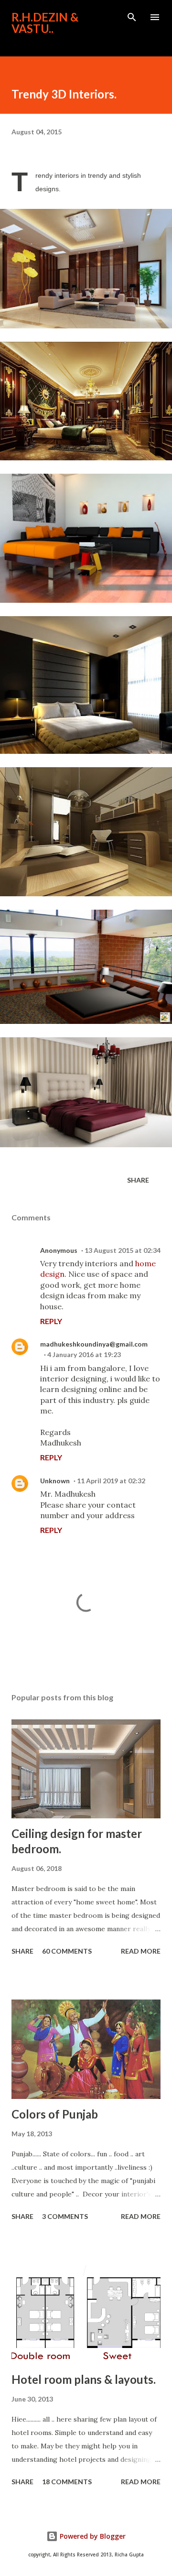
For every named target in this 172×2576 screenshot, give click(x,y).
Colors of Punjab (55, 2114)
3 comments (65, 2216)
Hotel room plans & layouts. (84, 2379)
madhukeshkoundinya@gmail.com (94, 1344)
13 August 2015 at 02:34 (123, 1250)
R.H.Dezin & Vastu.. (45, 23)
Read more (141, 1951)
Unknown (55, 1481)
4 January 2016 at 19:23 (84, 1354)
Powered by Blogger (92, 2536)
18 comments (67, 2482)
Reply (51, 1321)
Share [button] (138, 1180)
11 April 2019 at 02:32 (111, 1481)
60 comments (67, 1951)
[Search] (132, 17)
